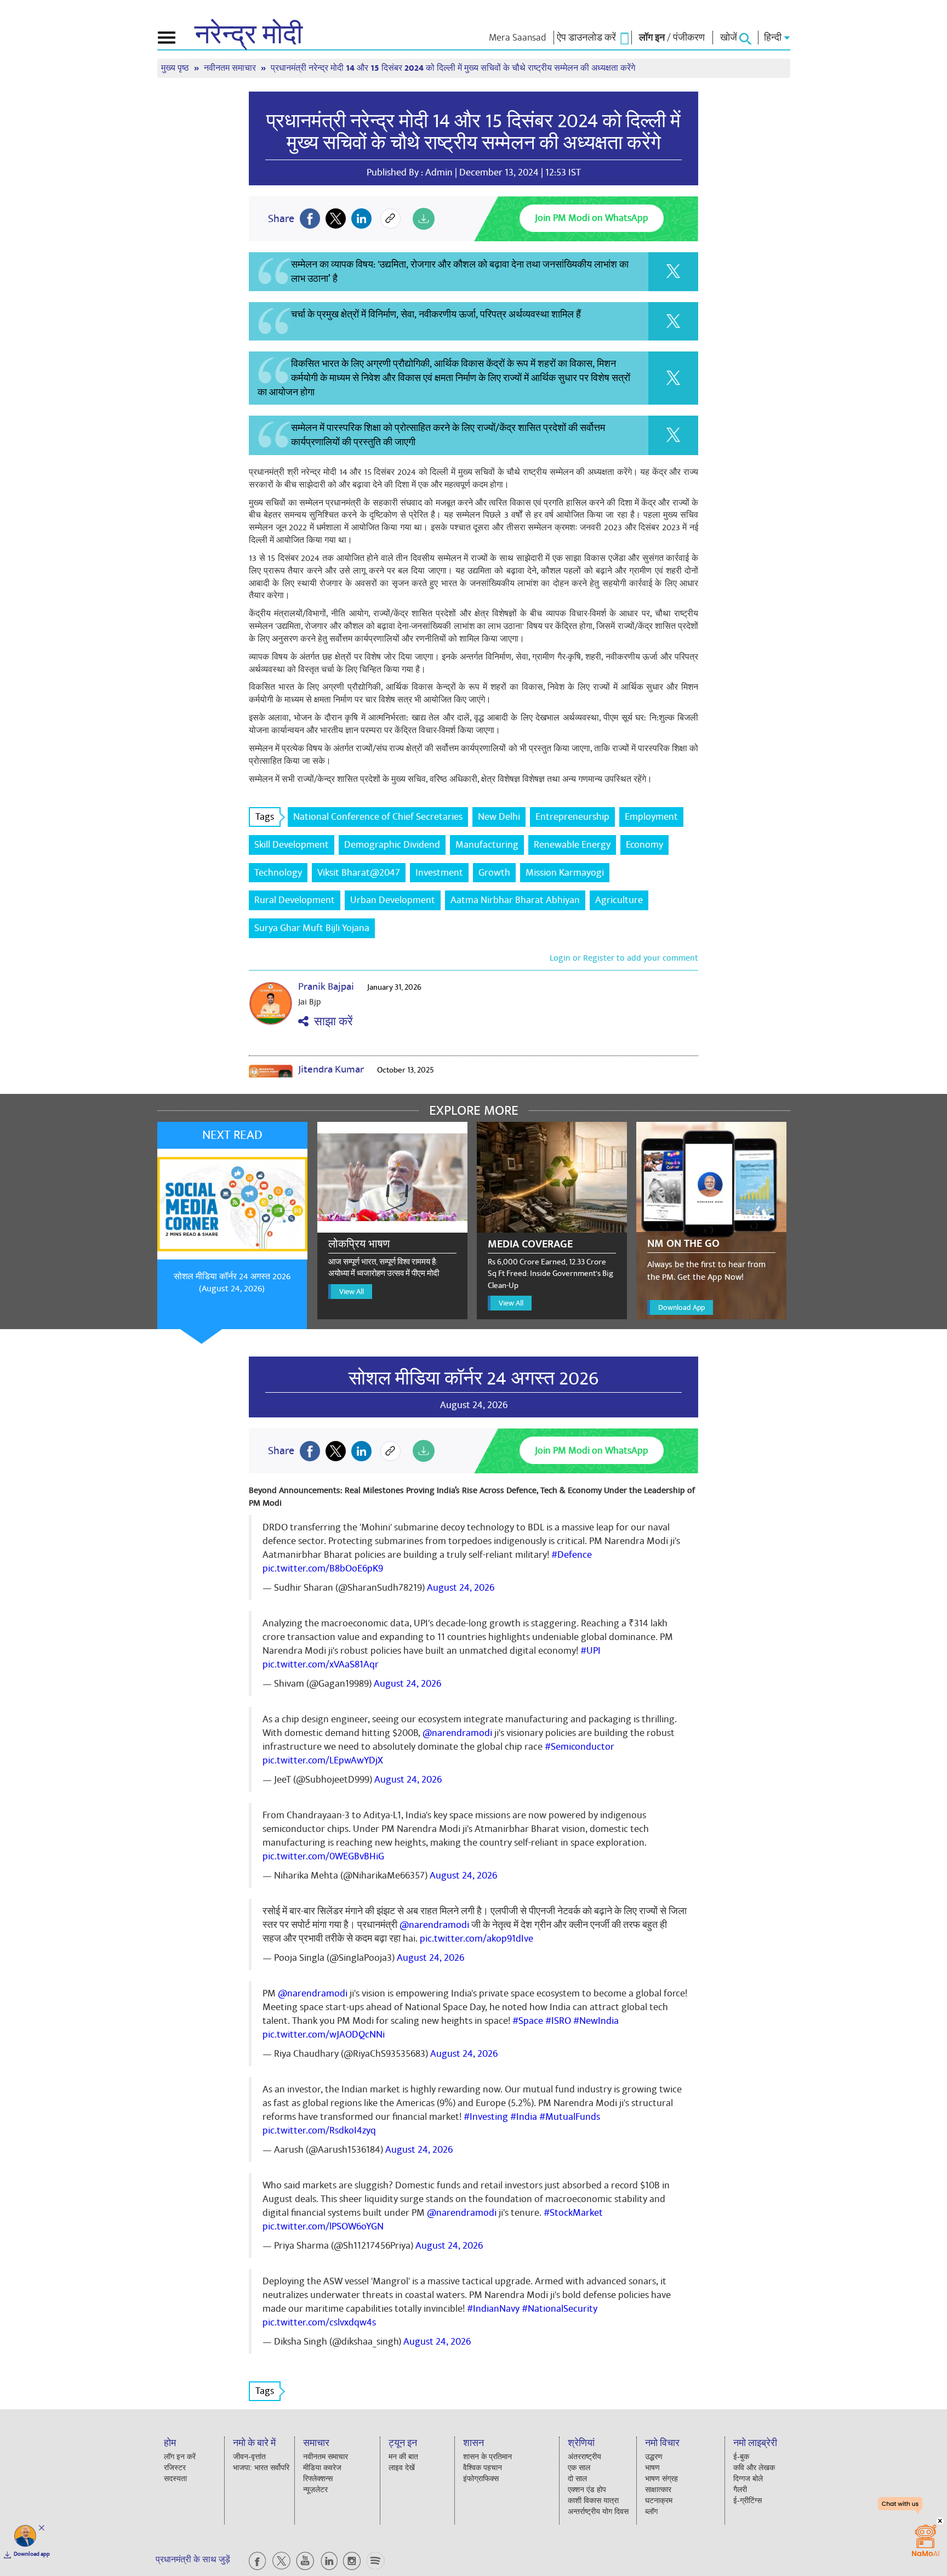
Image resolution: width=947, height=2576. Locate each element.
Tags (265, 817)
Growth (494, 873)
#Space (528, 2021)
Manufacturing (487, 845)
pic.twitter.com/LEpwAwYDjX (323, 1760)
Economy (644, 845)
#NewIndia (596, 2021)
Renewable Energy (572, 845)
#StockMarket (573, 2213)
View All (352, 1292)
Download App (681, 1307)
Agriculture (619, 900)
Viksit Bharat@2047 (359, 873)
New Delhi (499, 817)
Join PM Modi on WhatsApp (592, 218)
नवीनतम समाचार (231, 68)
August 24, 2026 (461, 1588)
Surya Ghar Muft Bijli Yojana (312, 928)
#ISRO (558, 2021)
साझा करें (331, 1022)
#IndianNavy (493, 2309)
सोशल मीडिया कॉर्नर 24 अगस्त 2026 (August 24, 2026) (232, 1283)
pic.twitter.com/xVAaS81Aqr (321, 1664)
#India (524, 2117)
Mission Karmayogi (565, 873)
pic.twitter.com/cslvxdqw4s (319, 2322)
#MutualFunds (570, 2117)
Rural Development (295, 900)
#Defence (572, 1555)
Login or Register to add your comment (624, 958)
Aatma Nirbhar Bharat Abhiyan (515, 900)
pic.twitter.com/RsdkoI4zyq (319, 2130)
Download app (32, 2554)
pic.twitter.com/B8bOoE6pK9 (323, 1568)
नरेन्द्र (249, 35)
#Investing (486, 2117)
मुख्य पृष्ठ (176, 68)
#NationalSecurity (560, 2309)
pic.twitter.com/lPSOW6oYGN (323, 2226)
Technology (278, 873)
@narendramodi (457, 1733)
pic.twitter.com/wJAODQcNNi (324, 2035)
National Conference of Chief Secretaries (378, 817)
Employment (651, 817)
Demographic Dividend (392, 845)
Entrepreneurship (572, 817)
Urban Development (393, 900)
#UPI (591, 1651)
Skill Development (292, 845)
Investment (439, 873)
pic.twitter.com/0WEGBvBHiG (323, 1856)
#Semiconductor (580, 1747)
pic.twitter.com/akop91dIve (477, 1939)
